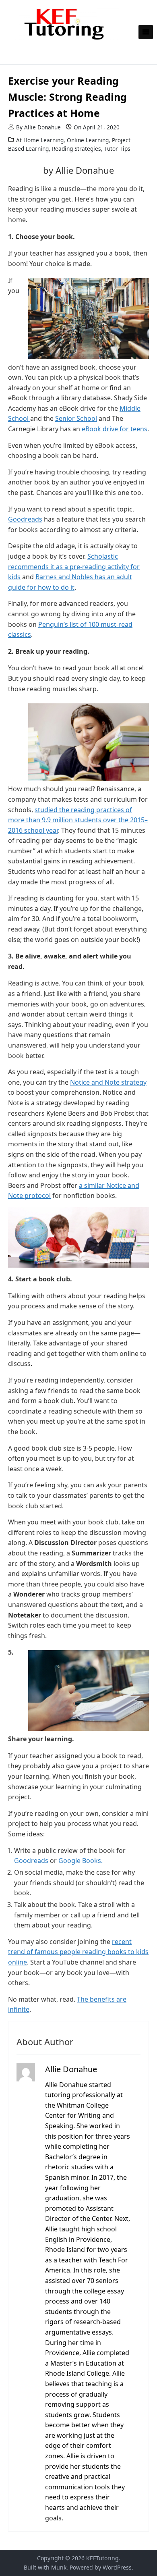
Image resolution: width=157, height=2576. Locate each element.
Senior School (76, 418)
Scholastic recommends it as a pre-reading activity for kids (74, 567)
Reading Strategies (76, 149)
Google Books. (81, 1861)
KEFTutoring (102, 2558)
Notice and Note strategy (108, 1082)
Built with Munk (45, 2567)
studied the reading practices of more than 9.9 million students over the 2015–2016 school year (78, 820)
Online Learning (88, 140)
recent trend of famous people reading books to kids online (78, 1952)
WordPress (117, 2567)
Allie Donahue (42, 127)
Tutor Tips (117, 149)
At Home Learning (40, 140)
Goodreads (25, 519)
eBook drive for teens (115, 429)
